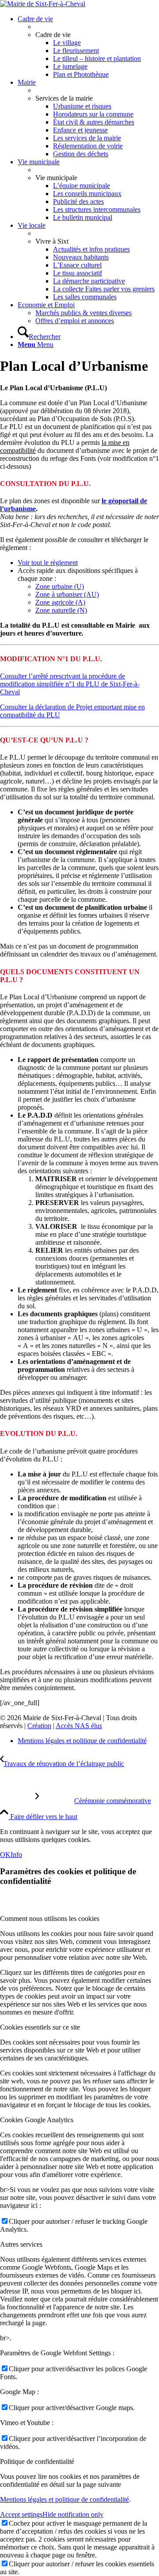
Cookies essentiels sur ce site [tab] (40, 2027)
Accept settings (21, 2514)
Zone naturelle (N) (61, 610)
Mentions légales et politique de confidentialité (64, 2499)
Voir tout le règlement (48, 563)
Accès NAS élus (79, 1726)
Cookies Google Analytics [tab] (37, 2120)
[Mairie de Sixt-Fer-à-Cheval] (43, 4)
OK (5, 1855)
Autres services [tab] (21, 2244)
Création (39, 1726)
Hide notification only (73, 2514)
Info (16, 1855)
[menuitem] (88, 47)
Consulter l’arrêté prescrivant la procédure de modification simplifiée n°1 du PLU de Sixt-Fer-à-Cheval (70, 684)
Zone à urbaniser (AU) (67, 594)
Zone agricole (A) (60, 602)
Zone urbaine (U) (60, 586)
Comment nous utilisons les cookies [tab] (50, 1919)
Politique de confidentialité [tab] (37, 2461)
